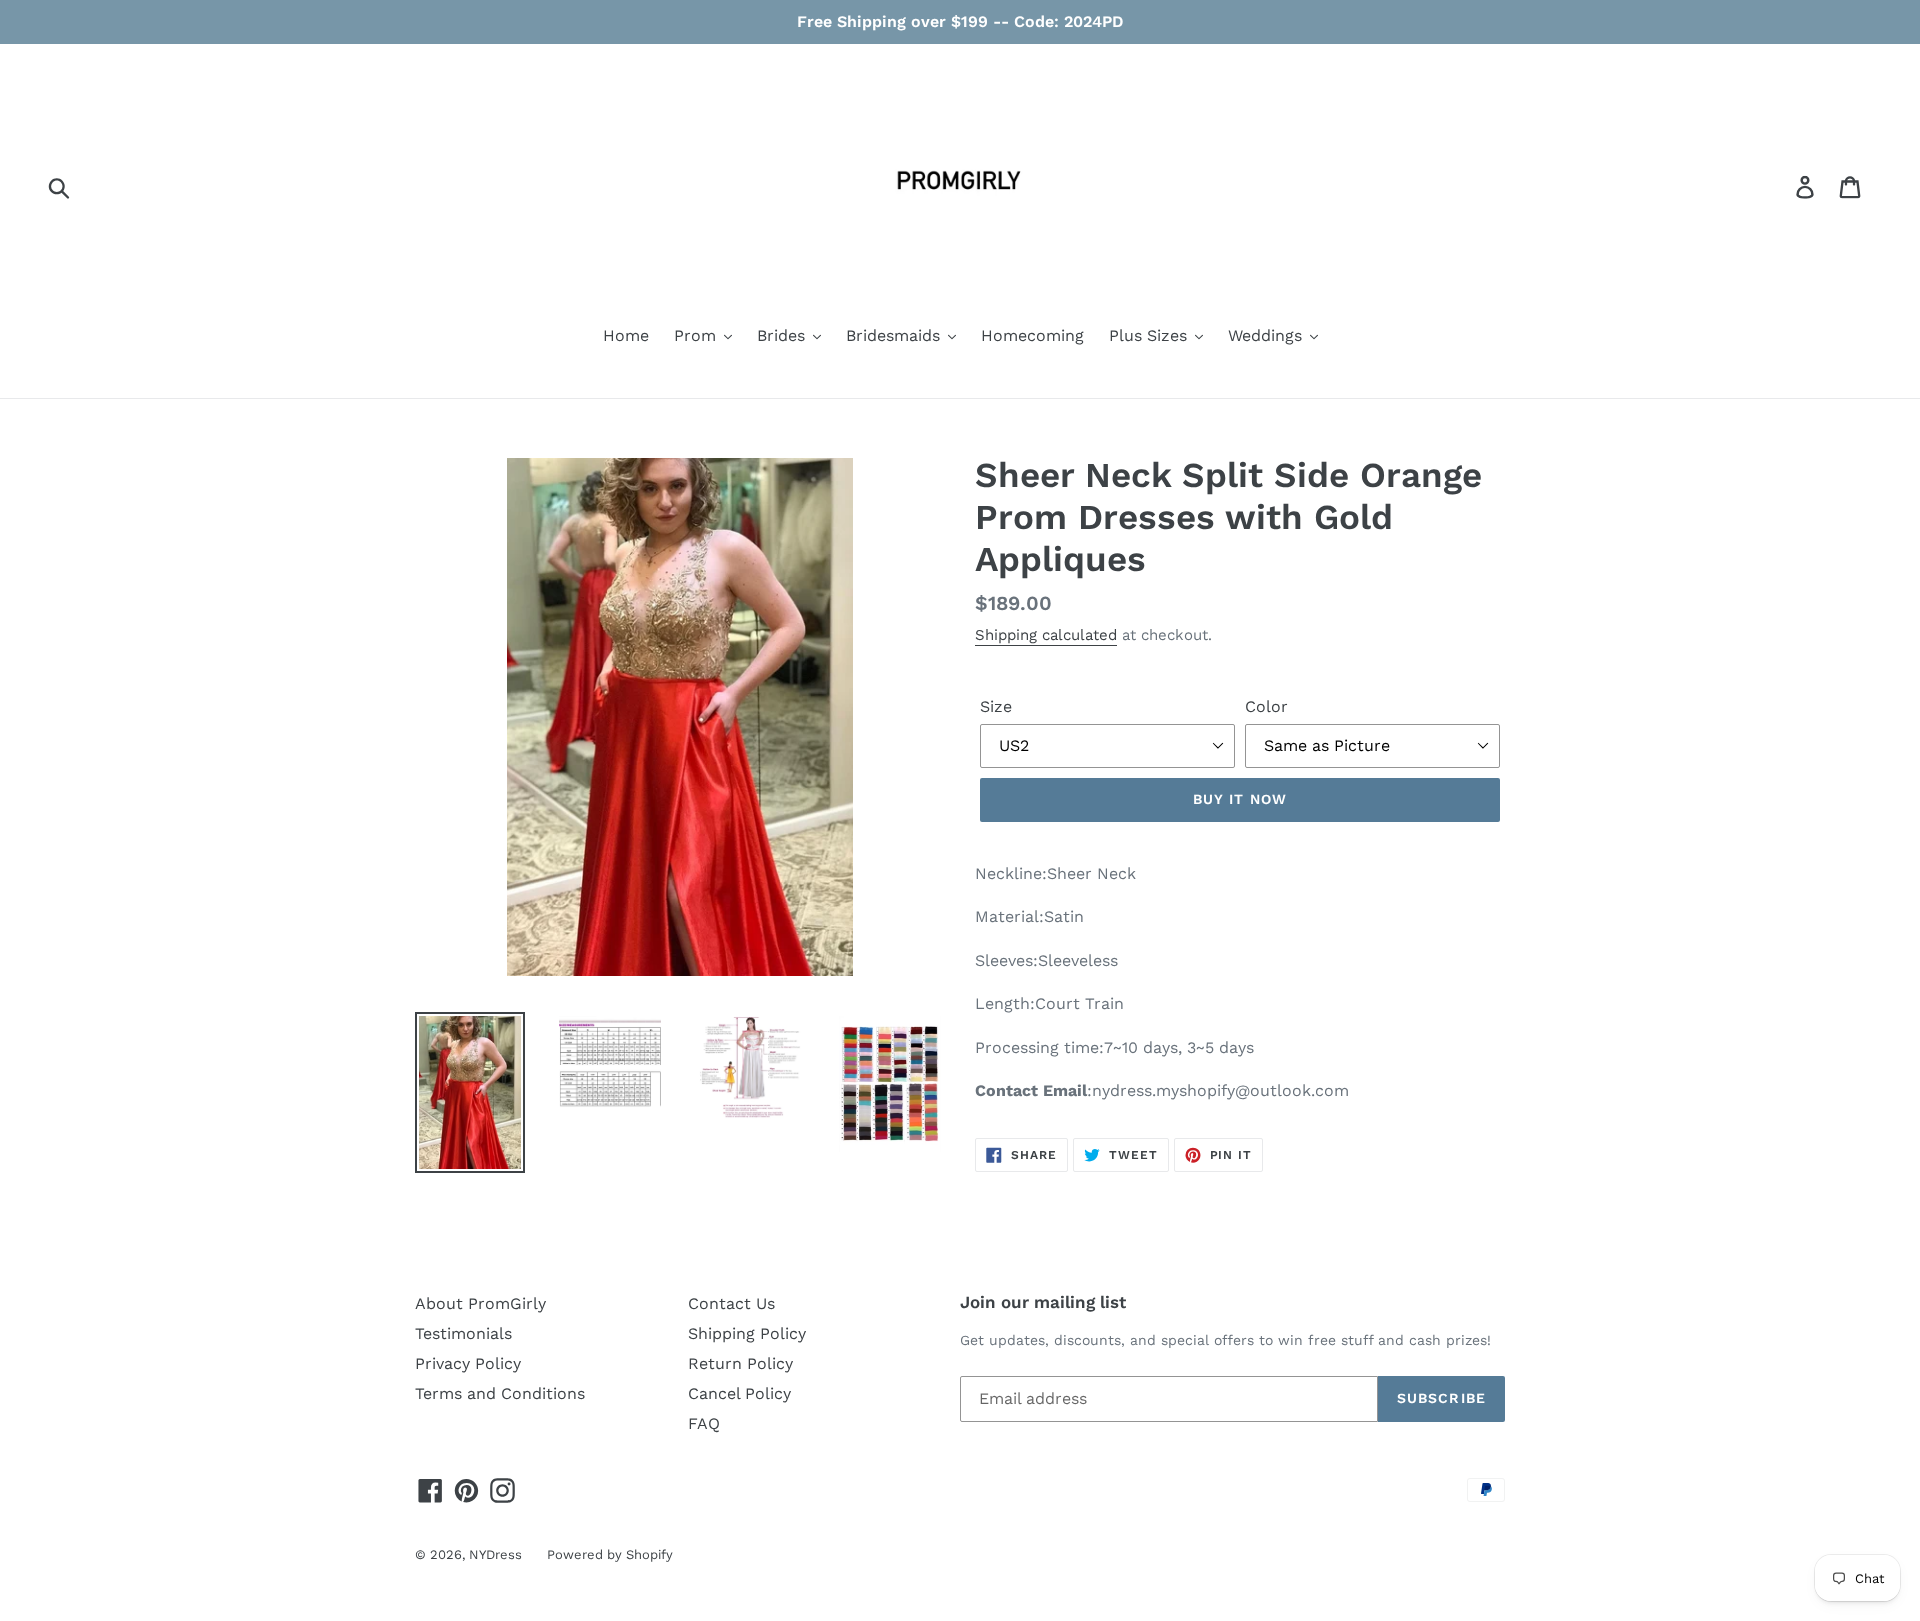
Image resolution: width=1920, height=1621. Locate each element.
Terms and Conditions (500, 1393)
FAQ (704, 1423)
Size (996, 706)
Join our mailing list (1043, 1302)
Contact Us (731, 1303)
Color (1266, 706)
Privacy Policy (468, 1363)
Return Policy (740, 1363)
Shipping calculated (1046, 635)
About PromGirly (480, 1303)
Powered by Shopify (610, 1554)
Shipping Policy (747, 1333)
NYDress (495, 1554)
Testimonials (463, 1333)
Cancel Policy (739, 1393)
